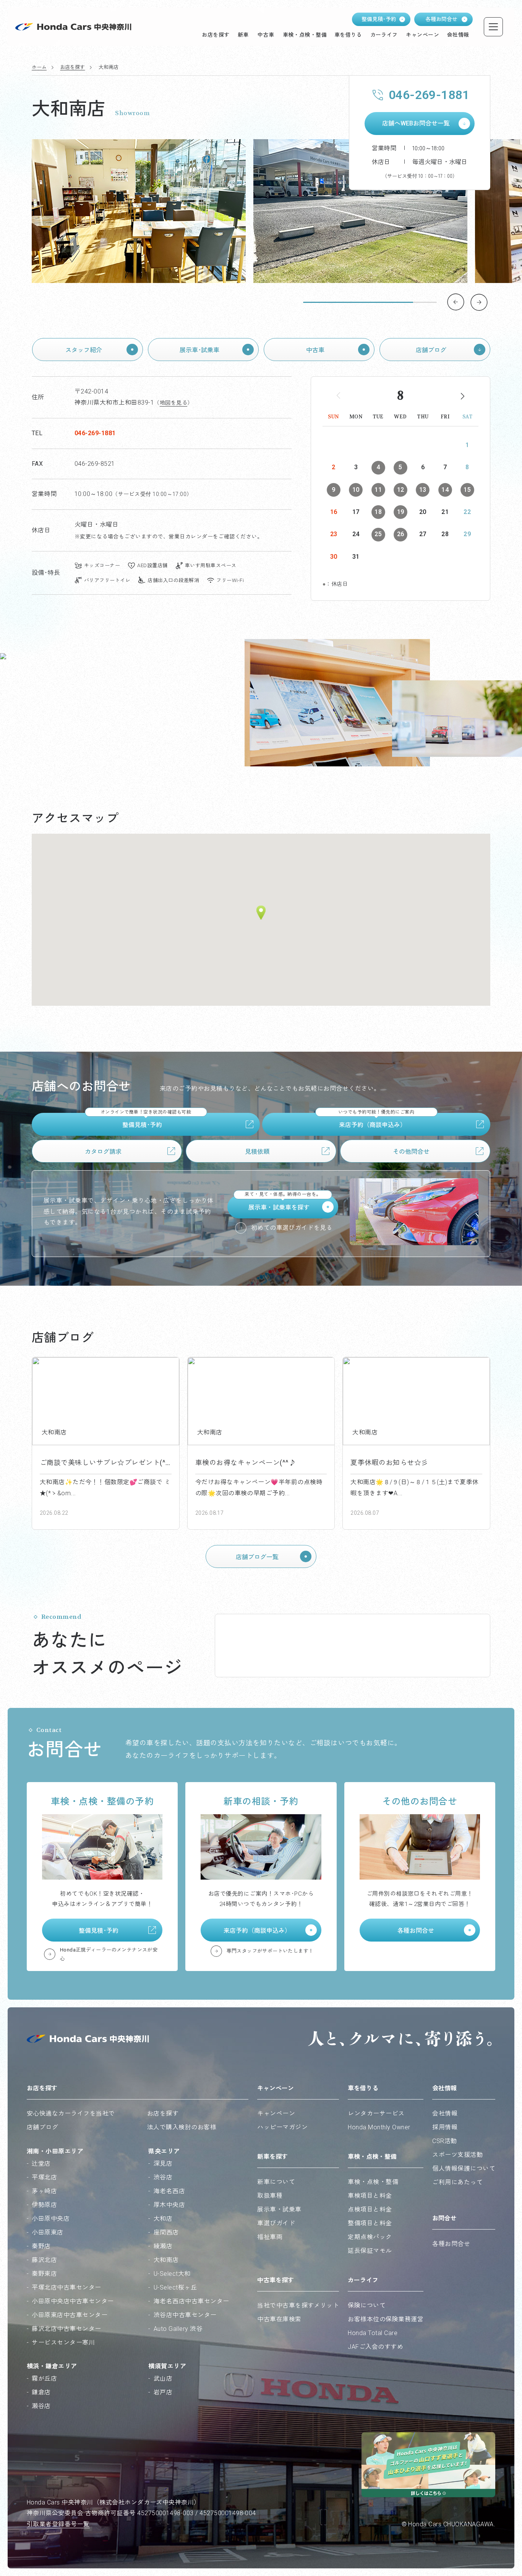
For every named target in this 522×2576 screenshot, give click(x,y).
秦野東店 (44, 2274)
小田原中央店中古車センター (73, 2301)
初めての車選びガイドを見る (292, 1228)
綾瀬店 (163, 2246)
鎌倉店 (41, 2392)
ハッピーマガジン (282, 2127)
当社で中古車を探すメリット (298, 2305)
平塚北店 (44, 2177)
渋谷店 (163, 2177)
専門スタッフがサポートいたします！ (270, 1951)
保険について (367, 2305)
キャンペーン (276, 2113)
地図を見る (173, 403)
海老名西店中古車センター (191, 2301)
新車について (276, 2182)
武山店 (163, 2378)
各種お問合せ (451, 2244)
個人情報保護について (464, 2169)
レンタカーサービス (376, 2113)
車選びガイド (276, 2223)
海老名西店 (169, 2191)
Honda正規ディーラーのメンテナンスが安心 (109, 1954)
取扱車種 (270, 2196)
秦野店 (41, 2246)
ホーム (39, 67)
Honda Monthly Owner (379, 2127)
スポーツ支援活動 (457, 2155)
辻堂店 (41, 2164)
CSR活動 (444, 2141)
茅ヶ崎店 (44, 2191)
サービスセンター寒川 (63, 2343)
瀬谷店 (41, 2406)
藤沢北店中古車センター (66, 2329)
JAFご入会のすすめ (375, 2347)
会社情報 (445, 2113)
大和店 (163, 2219)
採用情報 (445, 2127)
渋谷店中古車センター (185, 2315)
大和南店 (166, 2260)
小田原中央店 (51, 2219)
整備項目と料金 (370, 2223)
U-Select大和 (172, 2274)
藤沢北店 (44, 2260)
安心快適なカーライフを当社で (71, 2113)
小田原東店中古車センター (70, 2315)
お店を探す (72, 67)
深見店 (163, 2164)
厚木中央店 (169, 2205)
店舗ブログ (42, 2127)
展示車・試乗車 (279, 2209)
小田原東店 (47, 2232)
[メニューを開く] (493, 27)
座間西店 (166, 2232)
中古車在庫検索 (279, 2319)
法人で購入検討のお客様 (182, 2127)
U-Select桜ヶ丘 (175, 2287)
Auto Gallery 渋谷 (178, 2329)
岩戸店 (163, 2392)
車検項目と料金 (370, 2196)
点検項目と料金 (370, 2209)
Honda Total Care (373, 2333)
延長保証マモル (370, 2251)
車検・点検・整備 (373, 2182)
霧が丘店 (44, 2378)
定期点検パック (370, 2237)
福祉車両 (270, 2237)
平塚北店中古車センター (66, 2287)
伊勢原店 (44, 2205)
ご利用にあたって (457, 2182)
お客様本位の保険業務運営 (386, 2319)
